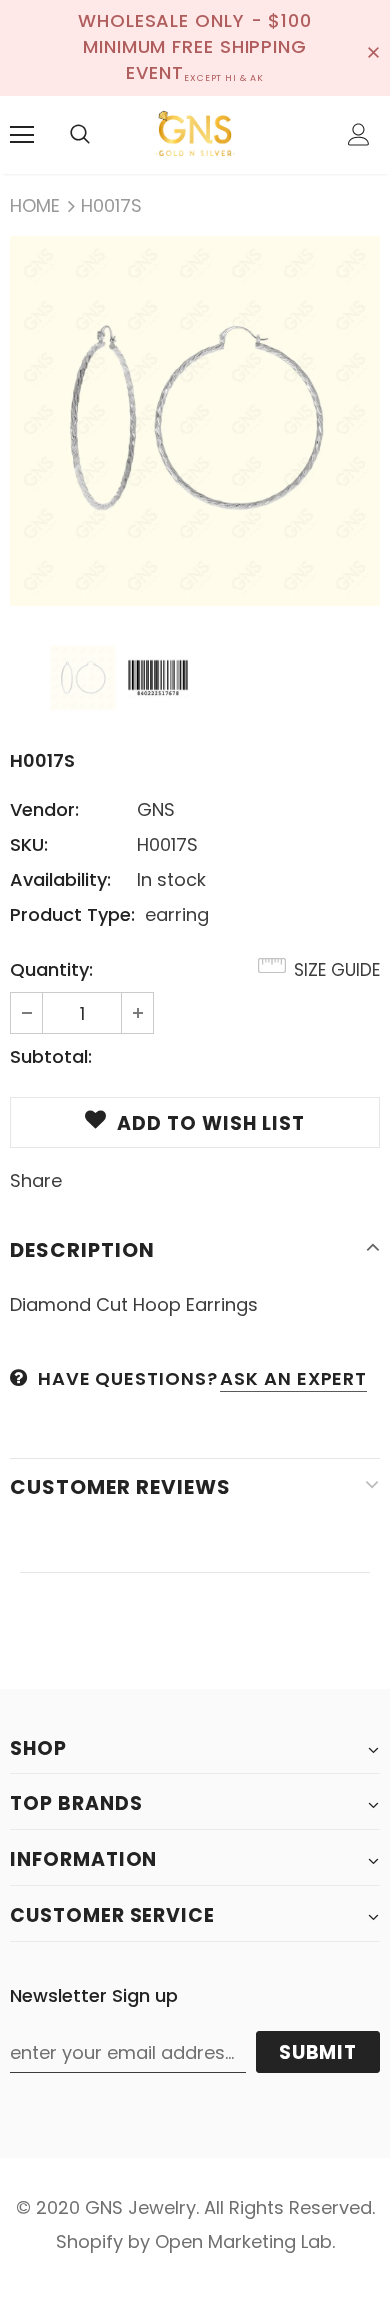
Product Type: (72, 914)
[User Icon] (359, 134)
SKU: (29, 844)
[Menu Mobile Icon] (22, 135)
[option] (195, 421)
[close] (373, 48)
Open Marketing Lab (243, 2241)
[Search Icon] (80, 135)
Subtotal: (51, 1056)
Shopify (89, 2241)
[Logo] (195, 134)
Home (35, 205)
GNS (156, 809)
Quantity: (51, 969)
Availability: (60, 879)
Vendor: (44, 809)
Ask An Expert (293, 1378)
